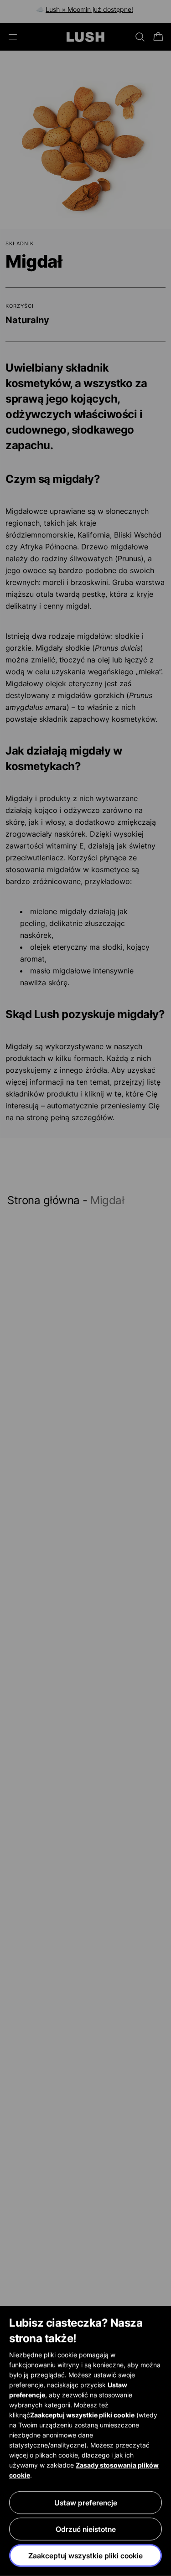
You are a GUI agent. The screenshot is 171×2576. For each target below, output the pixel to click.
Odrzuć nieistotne (86, 2529)
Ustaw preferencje (86, 2503)
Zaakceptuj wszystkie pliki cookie (85, 2555)
